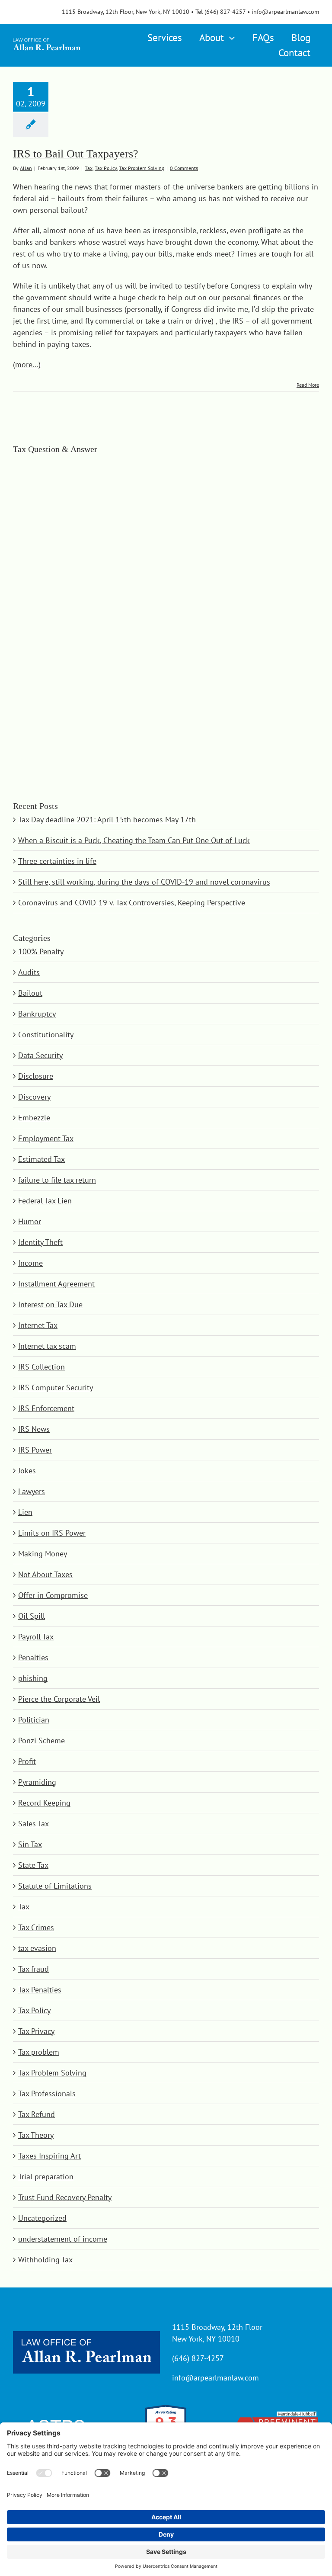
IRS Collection (41, 1367)
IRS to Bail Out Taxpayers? (76, 154)
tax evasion (37, 1948)
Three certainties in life (57, 861)
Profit (27, 1761)
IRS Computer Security (56, 1387)
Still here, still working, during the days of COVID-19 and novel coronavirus (144, 882)
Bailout (30, 993)
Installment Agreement (56, 1284)
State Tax (33, 1865)
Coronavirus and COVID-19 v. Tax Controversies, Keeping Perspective (132, 903)
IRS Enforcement (46, 1408)
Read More (308, 385)
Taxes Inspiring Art (49, 2156)
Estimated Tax (41, 1159)
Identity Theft (40, 1242)
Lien (25, 1512)
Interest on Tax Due (50, 1304)
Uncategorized (42, 2218)
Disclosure (36, 1076)
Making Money (43, 1554)
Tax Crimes (36, 1927)
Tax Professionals (47, 2093)
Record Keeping (44, 1803)
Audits (29, 972)
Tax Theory (36, 2135)
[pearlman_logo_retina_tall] (47, 38)
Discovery (34, 1097)
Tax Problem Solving (142, 168)
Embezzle (34, 1118)
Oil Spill (32, 1616)
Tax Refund (37, 2114)
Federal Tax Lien (45, 1201)
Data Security (40, 1055)
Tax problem (39, 2052)
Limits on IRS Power (52, 1533)
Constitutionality (46, 1035)
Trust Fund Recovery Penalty (65, 2197)
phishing (33, 1678)
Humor (30, 1221)
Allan (26, 168)
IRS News (34, 1429)
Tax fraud (34, 1969)
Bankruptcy (37, 1014)
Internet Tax (38, 1325)
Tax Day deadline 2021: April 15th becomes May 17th (107, 820)
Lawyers (32, 1491)
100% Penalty (41, 951)
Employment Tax (46, 1138)
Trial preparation (46, 2177)
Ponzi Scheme (41, 1740)
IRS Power (35, 1450)
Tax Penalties (40, 1990)
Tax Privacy (36, 2031)
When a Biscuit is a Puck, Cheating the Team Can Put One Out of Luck (134, 840)
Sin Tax (30, 1844)
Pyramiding (37, 1782)
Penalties (33, 1657)
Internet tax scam (47, 1346)
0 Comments (184, 168)
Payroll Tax (36, 1637)
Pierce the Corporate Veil (59, 1699)
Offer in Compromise (53, 1595)
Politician (34, 1720)
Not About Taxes (45, 1574)
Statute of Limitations (55, 1886)
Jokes (27, 1471)
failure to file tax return (57, 1180)
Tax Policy (106, 168)
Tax (89, 168)
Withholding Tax (45, 2260)
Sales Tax (34, 1824)
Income (30, 1263)
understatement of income (63, 2239)
